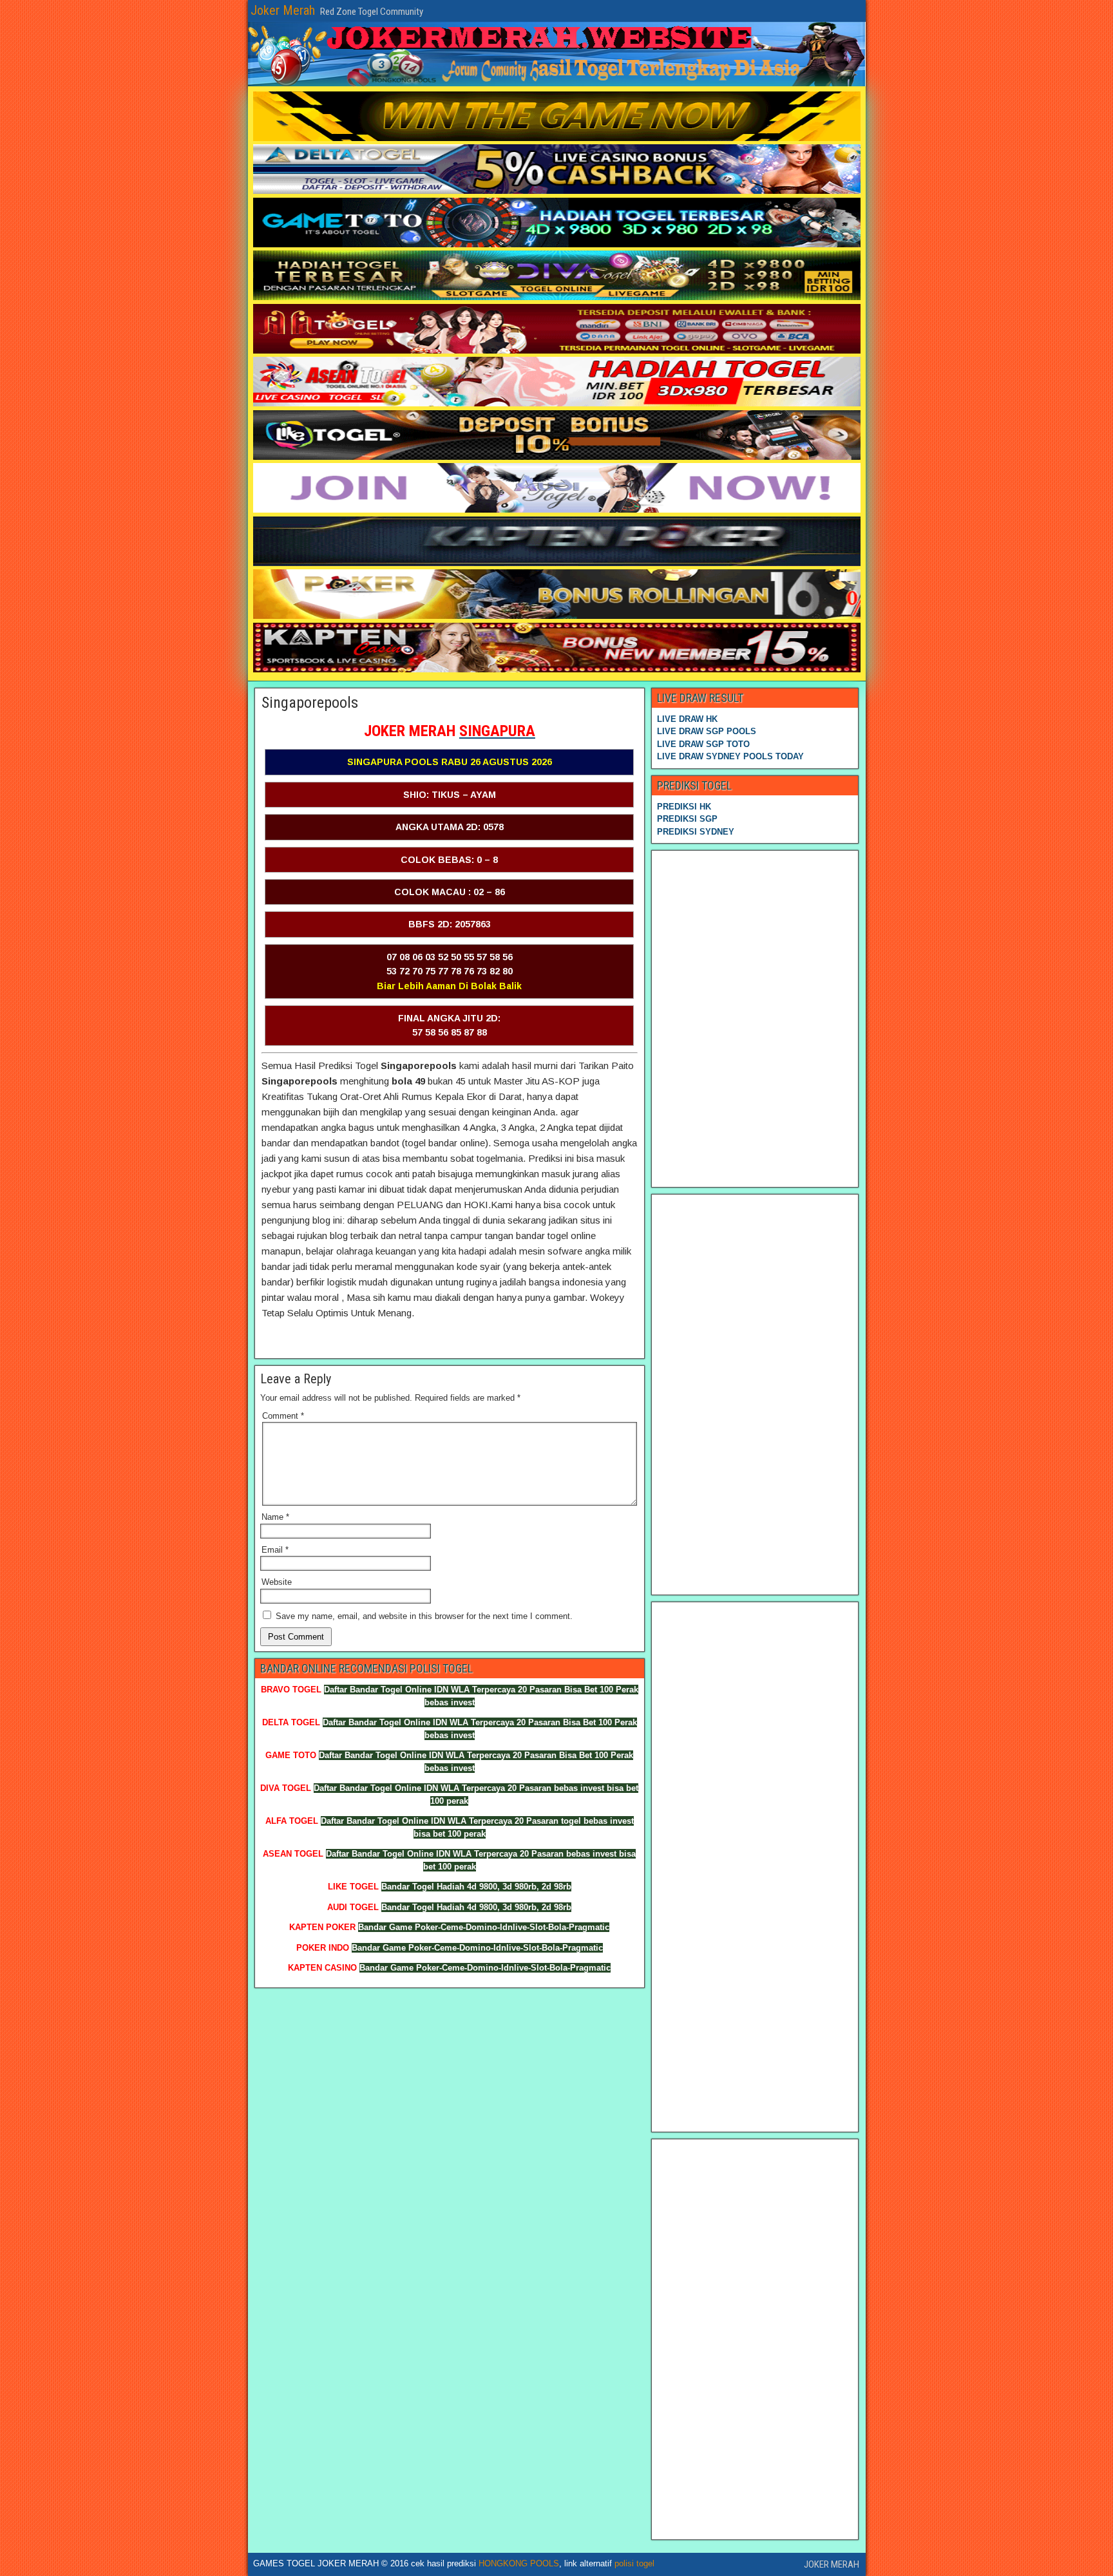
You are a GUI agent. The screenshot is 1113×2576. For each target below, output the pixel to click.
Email (275, 1550)
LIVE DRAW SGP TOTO (703, 744)
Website (277, 1582)
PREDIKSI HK (684, 807)
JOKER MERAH (832, 2564)
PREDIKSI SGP (687, 819)
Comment (283, 1416)
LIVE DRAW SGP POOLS (707, 731)
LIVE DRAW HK (687, 719)
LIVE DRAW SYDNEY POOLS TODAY (730, 756)
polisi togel (634, 2563)
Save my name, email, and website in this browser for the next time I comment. (424, 1616)
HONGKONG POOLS (519, 2563)
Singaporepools (310, 703)
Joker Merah (283, 10)
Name (275, 1517)
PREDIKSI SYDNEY (696, 832)
